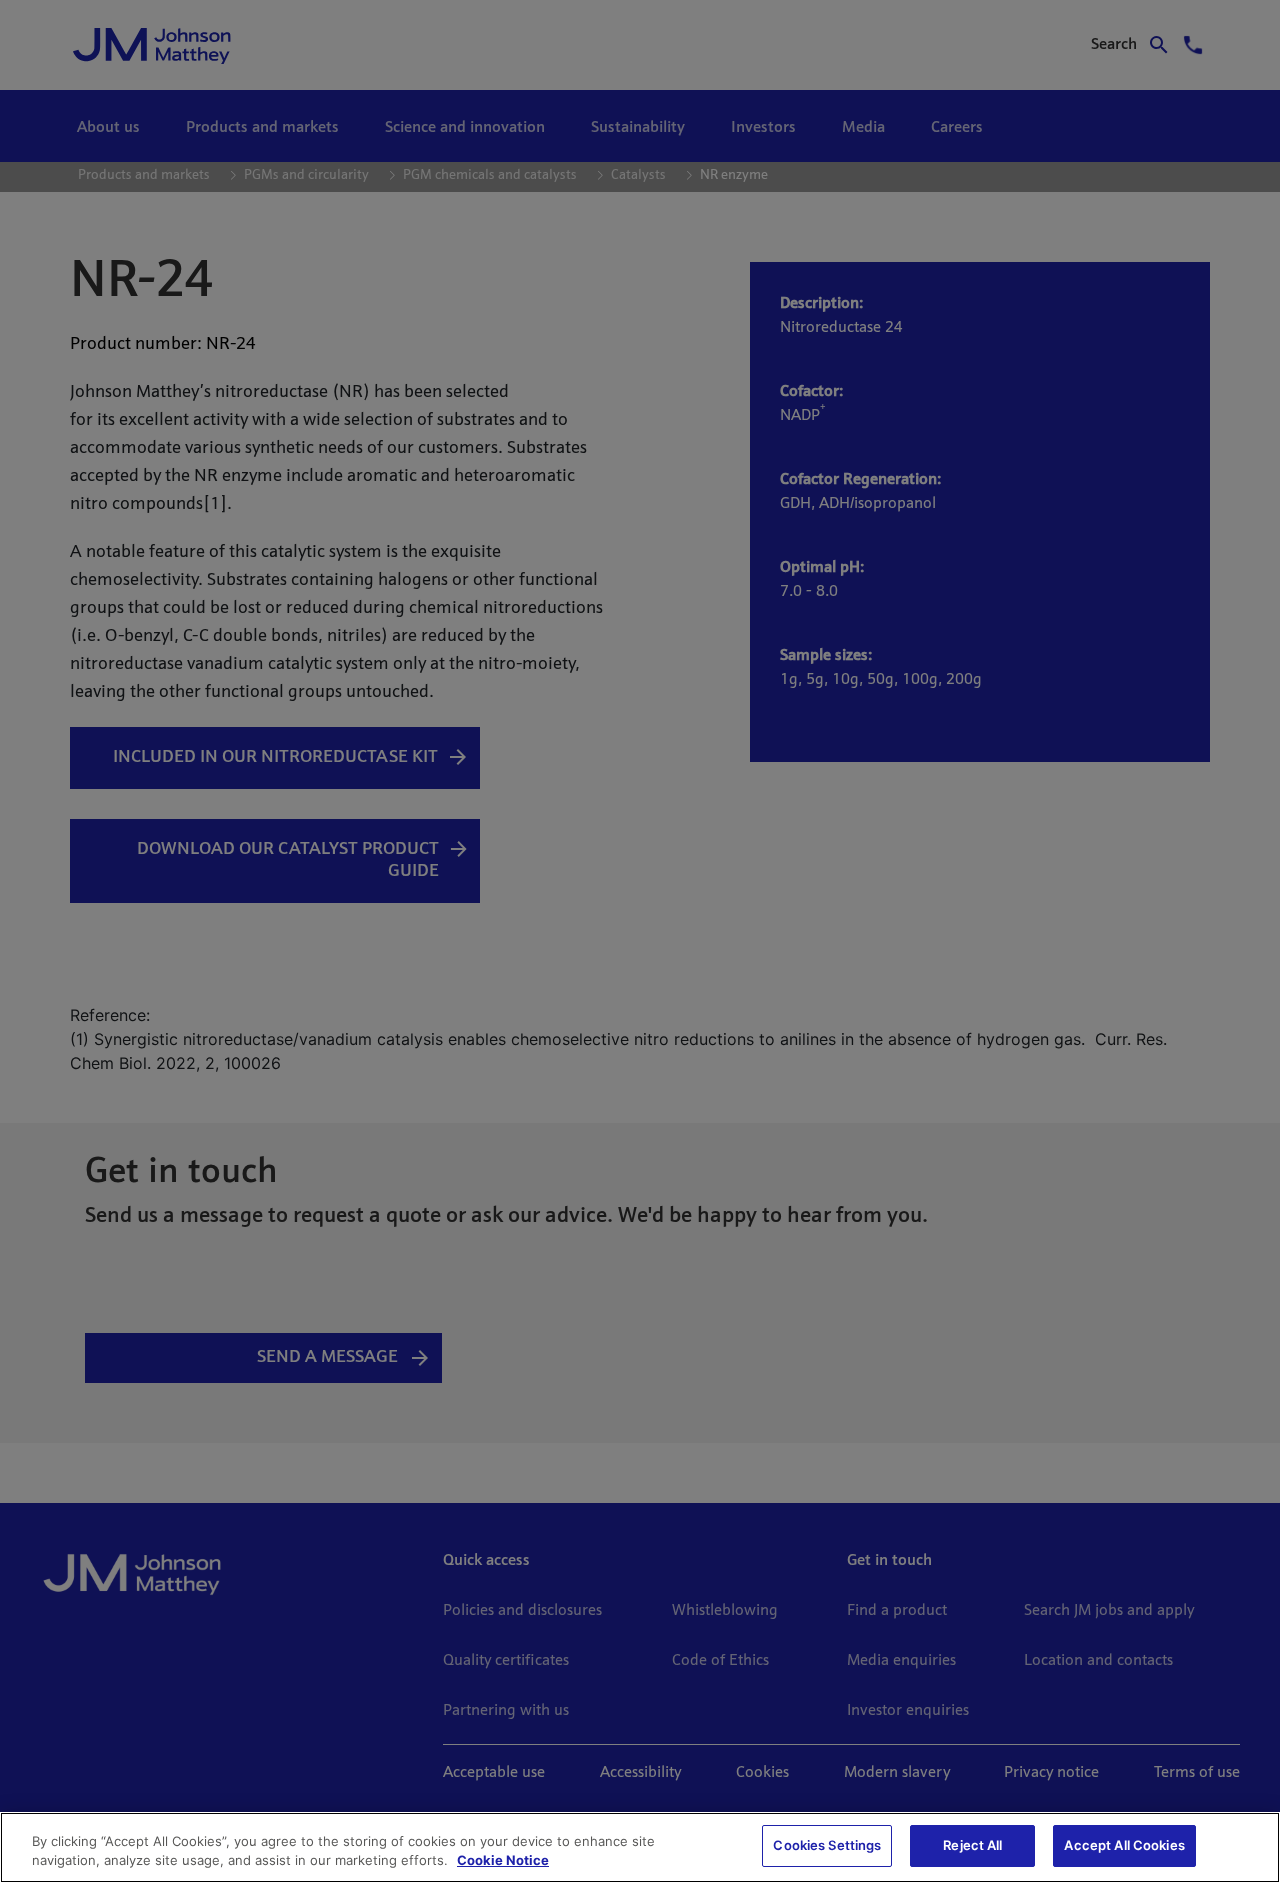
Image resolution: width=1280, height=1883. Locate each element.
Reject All (972, 1845)
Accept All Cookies (1124, 1845)
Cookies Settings (827, 1845)
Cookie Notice (503, 1861)
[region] (640, 1847)
